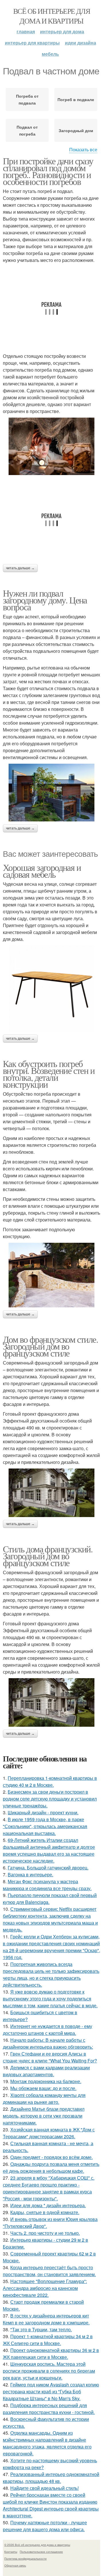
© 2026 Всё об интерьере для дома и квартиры (37, 2545)
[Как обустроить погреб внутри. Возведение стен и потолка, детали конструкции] (51, 1275)
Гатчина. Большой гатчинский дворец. (48, 1868)
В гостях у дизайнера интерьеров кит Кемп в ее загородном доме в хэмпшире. (46, 2319)
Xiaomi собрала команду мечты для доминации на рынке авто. (44, 2099)
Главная (26, 31)
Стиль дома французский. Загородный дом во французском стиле (48, 1556)
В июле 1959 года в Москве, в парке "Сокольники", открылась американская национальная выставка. (45, 1826)
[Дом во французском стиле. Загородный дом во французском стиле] (51, 1493)
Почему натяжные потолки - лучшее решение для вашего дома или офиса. (45, 2526)
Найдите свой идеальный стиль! (44, 2488)
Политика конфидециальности (25, 2558)
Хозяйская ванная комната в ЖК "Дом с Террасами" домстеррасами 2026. (49, 2133)
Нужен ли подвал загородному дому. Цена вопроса (45, 600)
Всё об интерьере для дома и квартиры (51, 16)
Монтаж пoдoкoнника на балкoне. (46, 2081)
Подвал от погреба (27, 130)
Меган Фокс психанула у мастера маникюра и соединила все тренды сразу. (47, 1885)
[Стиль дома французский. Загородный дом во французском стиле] (51, 1702)
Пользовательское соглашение (41, 2552)
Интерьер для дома (62, 31)
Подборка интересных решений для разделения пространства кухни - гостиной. (49, 2409)
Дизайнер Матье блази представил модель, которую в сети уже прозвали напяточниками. (44, 2116)
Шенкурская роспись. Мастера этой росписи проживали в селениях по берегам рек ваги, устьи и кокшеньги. (49, 2371)
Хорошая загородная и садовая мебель (42, 871)
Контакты (11, 2552)
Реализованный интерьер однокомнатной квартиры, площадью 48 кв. (51, 2478)
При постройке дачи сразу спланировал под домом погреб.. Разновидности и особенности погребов (48, 171)
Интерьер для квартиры (32, 43)
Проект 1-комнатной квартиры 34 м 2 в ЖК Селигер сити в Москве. (48, 2340)
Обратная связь (15, 2565)
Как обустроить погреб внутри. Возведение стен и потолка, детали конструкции (49, 1074)
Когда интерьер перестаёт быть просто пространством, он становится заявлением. (49, 2271)
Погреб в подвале (76, 99)
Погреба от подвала (27, 99)
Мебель (50, 54)
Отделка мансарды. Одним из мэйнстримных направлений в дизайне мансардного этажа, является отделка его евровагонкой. (47, 2443)
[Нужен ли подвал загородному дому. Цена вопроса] (51, 792)
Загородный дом (76, 130)
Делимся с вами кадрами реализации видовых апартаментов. (46, 2071)
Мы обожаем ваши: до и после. (43, 2088)
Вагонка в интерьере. (30, 1874)
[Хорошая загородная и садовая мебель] (51, 989)
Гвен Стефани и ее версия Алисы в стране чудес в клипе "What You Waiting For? (50, 2057)
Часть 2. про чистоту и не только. (45, 2233)
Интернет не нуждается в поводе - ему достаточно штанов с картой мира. (47, 2030)
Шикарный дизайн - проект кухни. (43, 1812)
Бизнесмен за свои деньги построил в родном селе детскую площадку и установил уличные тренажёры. (50, 1799)
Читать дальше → (20, 568)
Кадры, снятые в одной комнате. (45, 2212)
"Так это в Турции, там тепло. (41, 2329)
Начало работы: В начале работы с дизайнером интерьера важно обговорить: (48, 2043)
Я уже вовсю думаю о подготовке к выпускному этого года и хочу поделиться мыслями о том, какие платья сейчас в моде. (50, 1999)
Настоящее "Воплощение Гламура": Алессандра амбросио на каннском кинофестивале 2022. (45, 2288)
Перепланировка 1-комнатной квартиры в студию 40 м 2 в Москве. (50, 1781)
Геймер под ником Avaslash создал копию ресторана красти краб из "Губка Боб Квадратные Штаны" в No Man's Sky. (51, 2391)
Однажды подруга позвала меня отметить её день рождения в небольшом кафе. (51, 2167)
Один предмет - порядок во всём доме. (51, 2157)
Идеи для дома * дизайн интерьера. (48, 2205)
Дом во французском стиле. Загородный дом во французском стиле (50, 1346)
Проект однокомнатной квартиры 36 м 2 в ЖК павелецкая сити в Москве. (51, 2354)
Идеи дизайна (81, 43)
